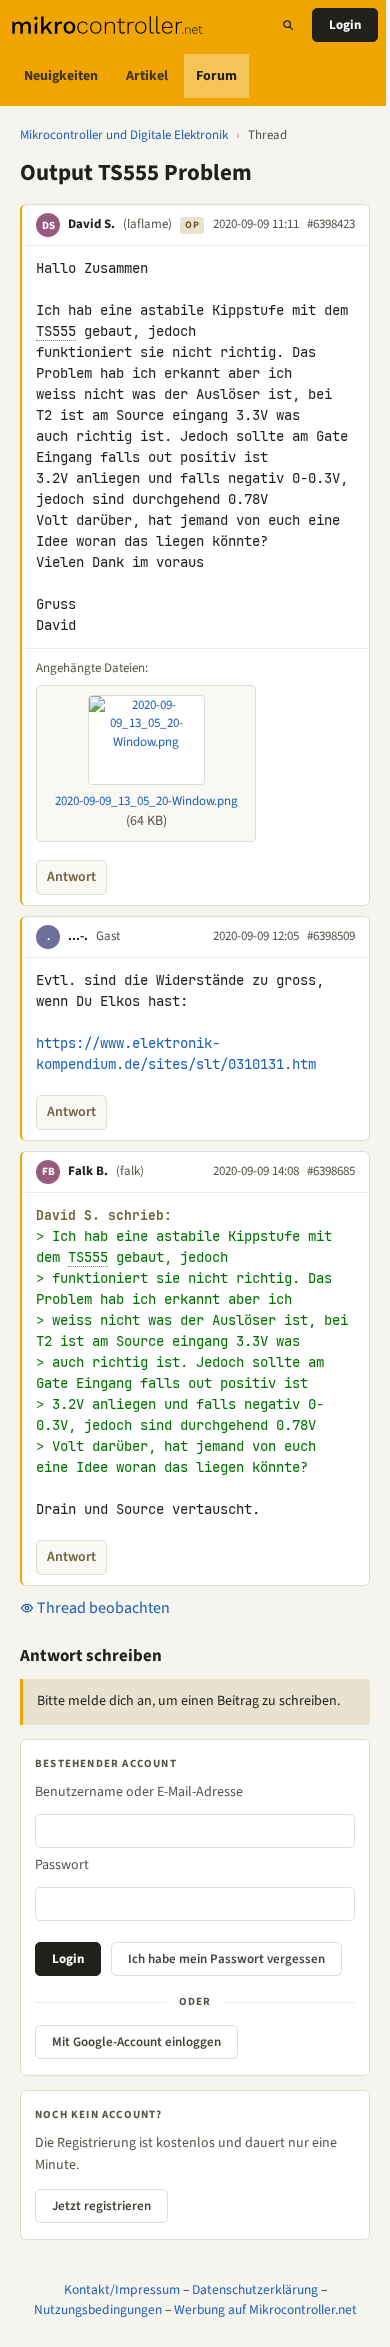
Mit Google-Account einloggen (136, 2042)
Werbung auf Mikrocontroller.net (265, 2309)
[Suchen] (288, 25)
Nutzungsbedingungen (98, 2309)
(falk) (130, 1171)
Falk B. (88, 1171)
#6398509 (331, 936)
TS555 (56, 331)
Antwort (71, 877)
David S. (91, 224)
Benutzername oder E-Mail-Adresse (139, 1792)
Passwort (62, 1865)
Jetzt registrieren (101, 2206)
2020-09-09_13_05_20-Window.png (146, 801)
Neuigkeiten (61, 76)
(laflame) (147, 224)
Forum (216, 76)
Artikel (147, 76)
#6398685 (331, 1171)
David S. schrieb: (104, 1215)
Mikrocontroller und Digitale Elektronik (124, 135)
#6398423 (331, 224)
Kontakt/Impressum (122, 2289)
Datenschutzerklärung (255, 2289)
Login (345, 25)
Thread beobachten (102, 1608)
